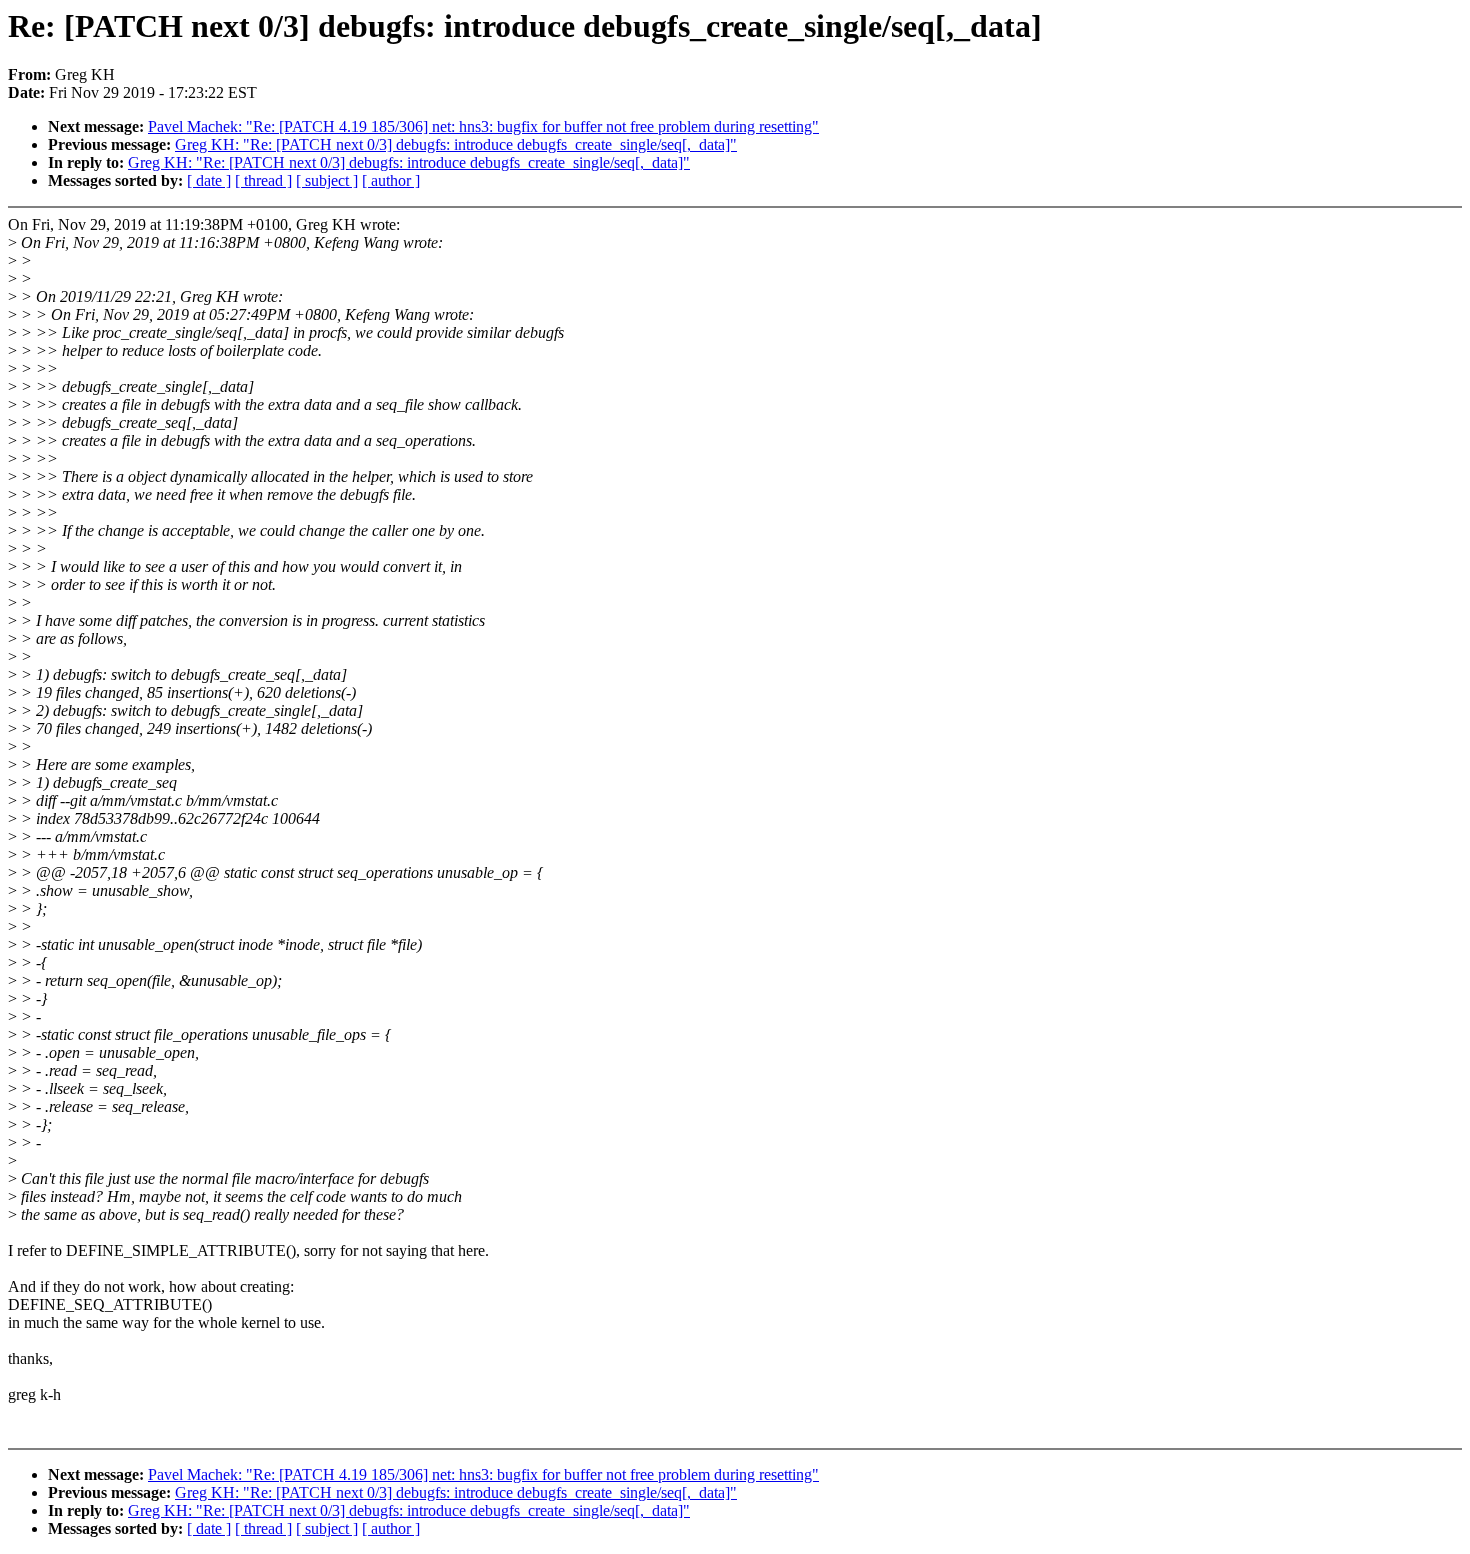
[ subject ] (327, 180)
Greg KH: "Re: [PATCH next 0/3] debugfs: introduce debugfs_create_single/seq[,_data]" (456, 144)
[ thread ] (263, 180)
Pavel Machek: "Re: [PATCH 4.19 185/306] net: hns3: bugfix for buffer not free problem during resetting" (483, 126)
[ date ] (209, 180)
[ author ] (391, 180)
